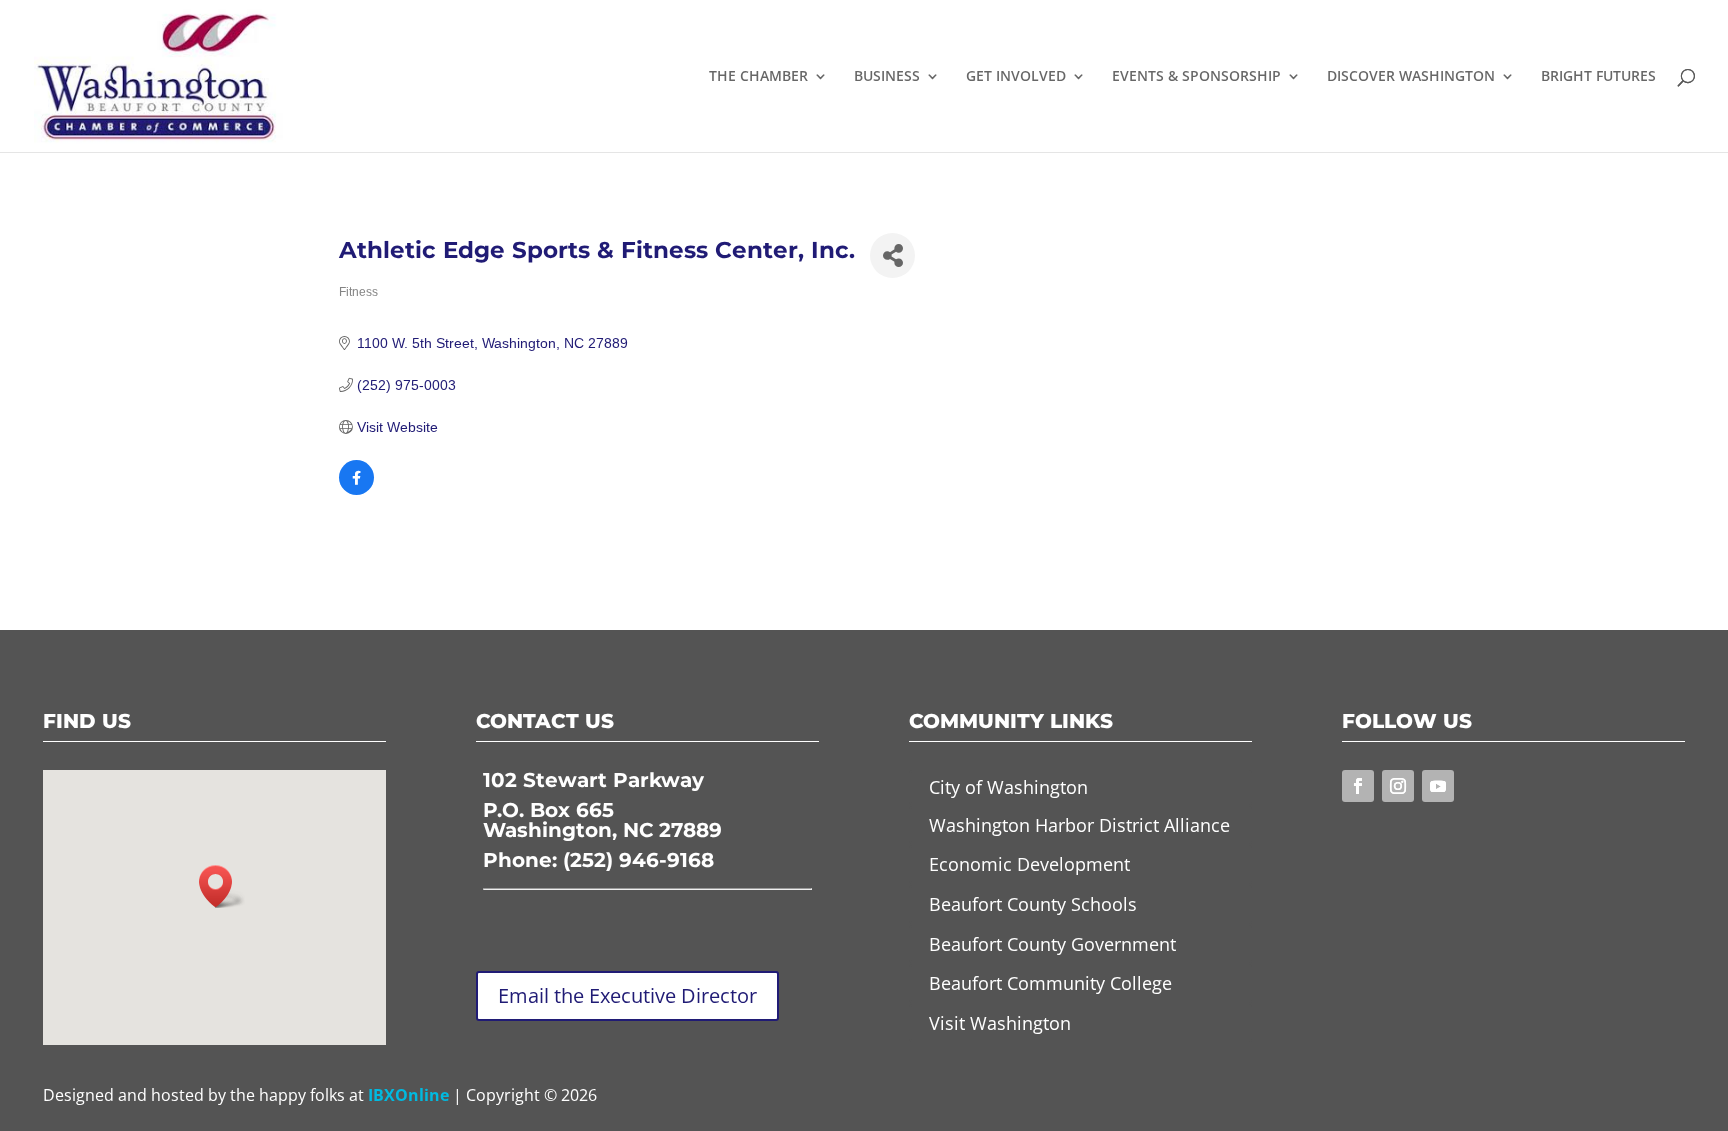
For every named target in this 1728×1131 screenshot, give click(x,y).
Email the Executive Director (627, 995)
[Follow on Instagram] (1398, 786)
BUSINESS (887, 77)
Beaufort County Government (1052, 944)
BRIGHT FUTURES (1598, 77)
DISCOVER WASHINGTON (1411, 77)
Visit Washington (1000, 1023)
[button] (222, 886)
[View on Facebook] (356, 490)
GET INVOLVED (1016, 77)
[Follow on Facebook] (1358, 786)
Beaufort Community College (1050, 983)
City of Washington (1008, 787)
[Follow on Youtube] (1438, 786)
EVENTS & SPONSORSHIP (1196, 77)
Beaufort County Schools (1033, 904)
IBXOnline (408, 1095)
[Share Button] (892, 255)
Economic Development (1029, 864)
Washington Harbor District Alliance (1079, 825)
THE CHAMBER (758, 77)
